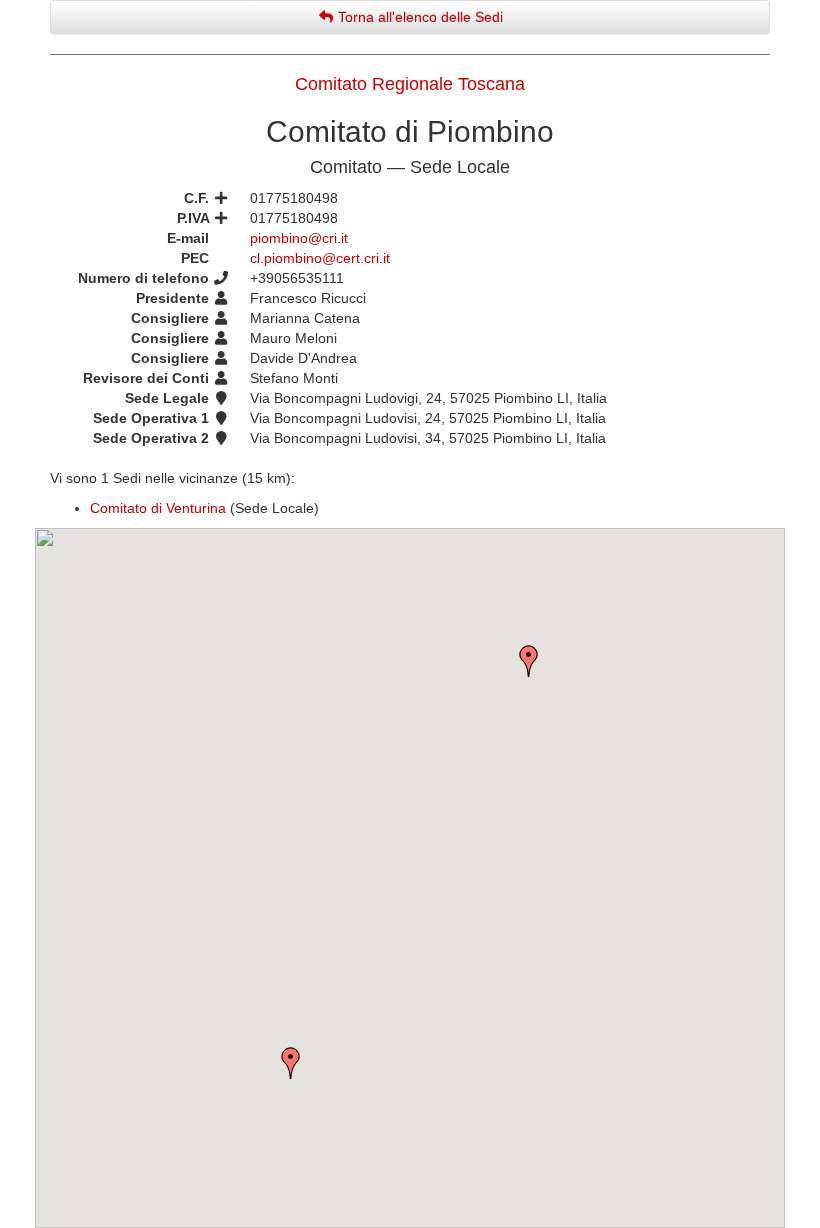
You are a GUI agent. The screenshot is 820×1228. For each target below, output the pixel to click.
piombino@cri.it (299, 238)
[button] (291, 1063)
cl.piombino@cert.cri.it (320, 258)
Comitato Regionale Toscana (410, 84)
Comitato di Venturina (158, 508)
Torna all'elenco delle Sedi (418, 17)
